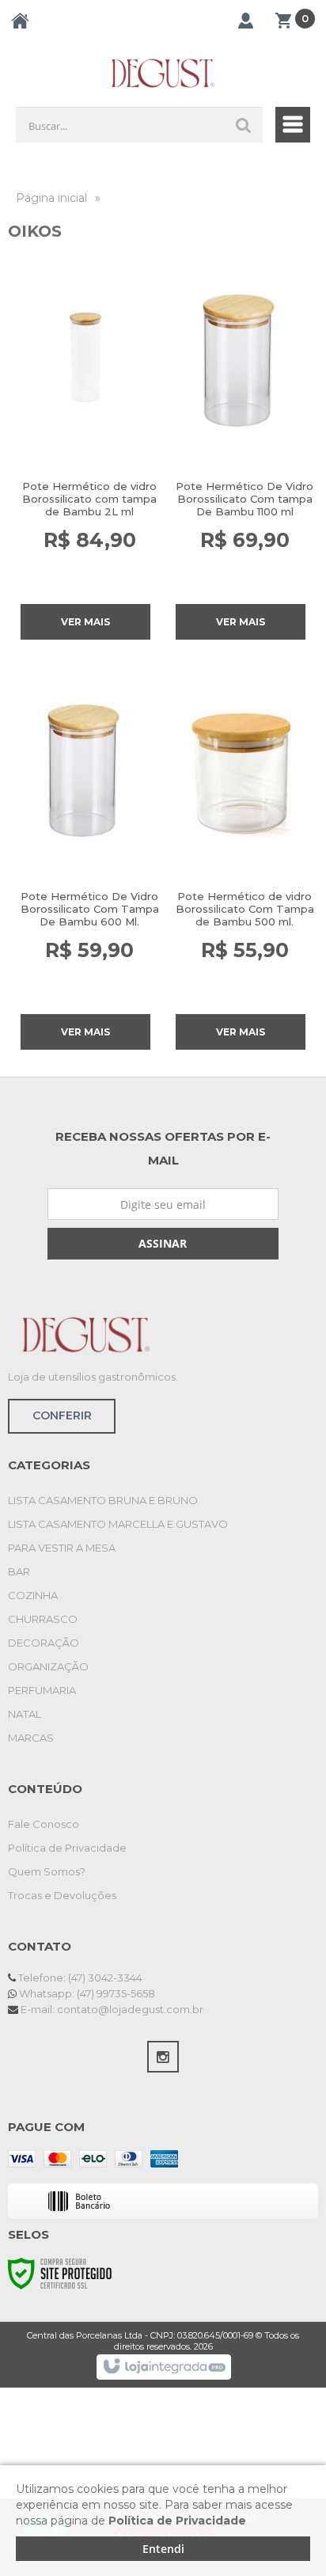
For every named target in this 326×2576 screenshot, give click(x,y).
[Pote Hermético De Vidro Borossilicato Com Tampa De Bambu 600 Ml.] (85, 858)
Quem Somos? (47, 1871)
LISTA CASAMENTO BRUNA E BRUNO (103, 1500)
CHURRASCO (43, 1619)
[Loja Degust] (163, 73)
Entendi (163, 2549)
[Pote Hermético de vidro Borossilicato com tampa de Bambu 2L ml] (85, 448)
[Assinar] (163, 1244)
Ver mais (85, 622)
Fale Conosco (44, 1824)
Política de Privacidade (67, 1848)
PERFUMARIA (42, 1690)
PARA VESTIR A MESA (62, 1548)
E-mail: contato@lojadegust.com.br (111, 2009)
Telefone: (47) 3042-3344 (79, 1978)
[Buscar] (244, 125)
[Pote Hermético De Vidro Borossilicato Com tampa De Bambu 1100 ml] (241, 448)
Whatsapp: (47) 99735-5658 (86, 1993)
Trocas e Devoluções (62, 1895)
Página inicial (51, 198)
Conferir (62, 1415)
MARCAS (31, 1738)
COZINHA (33, 1595)
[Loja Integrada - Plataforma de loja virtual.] (163, 2367)
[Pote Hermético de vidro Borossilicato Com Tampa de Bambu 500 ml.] (241, 858)
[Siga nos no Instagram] (163, 2057)
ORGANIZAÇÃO (48, 1666)
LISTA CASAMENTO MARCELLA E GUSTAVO (118, 1524)
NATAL (25, 1714)
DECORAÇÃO (44, 1643)
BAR (19, 1571)
